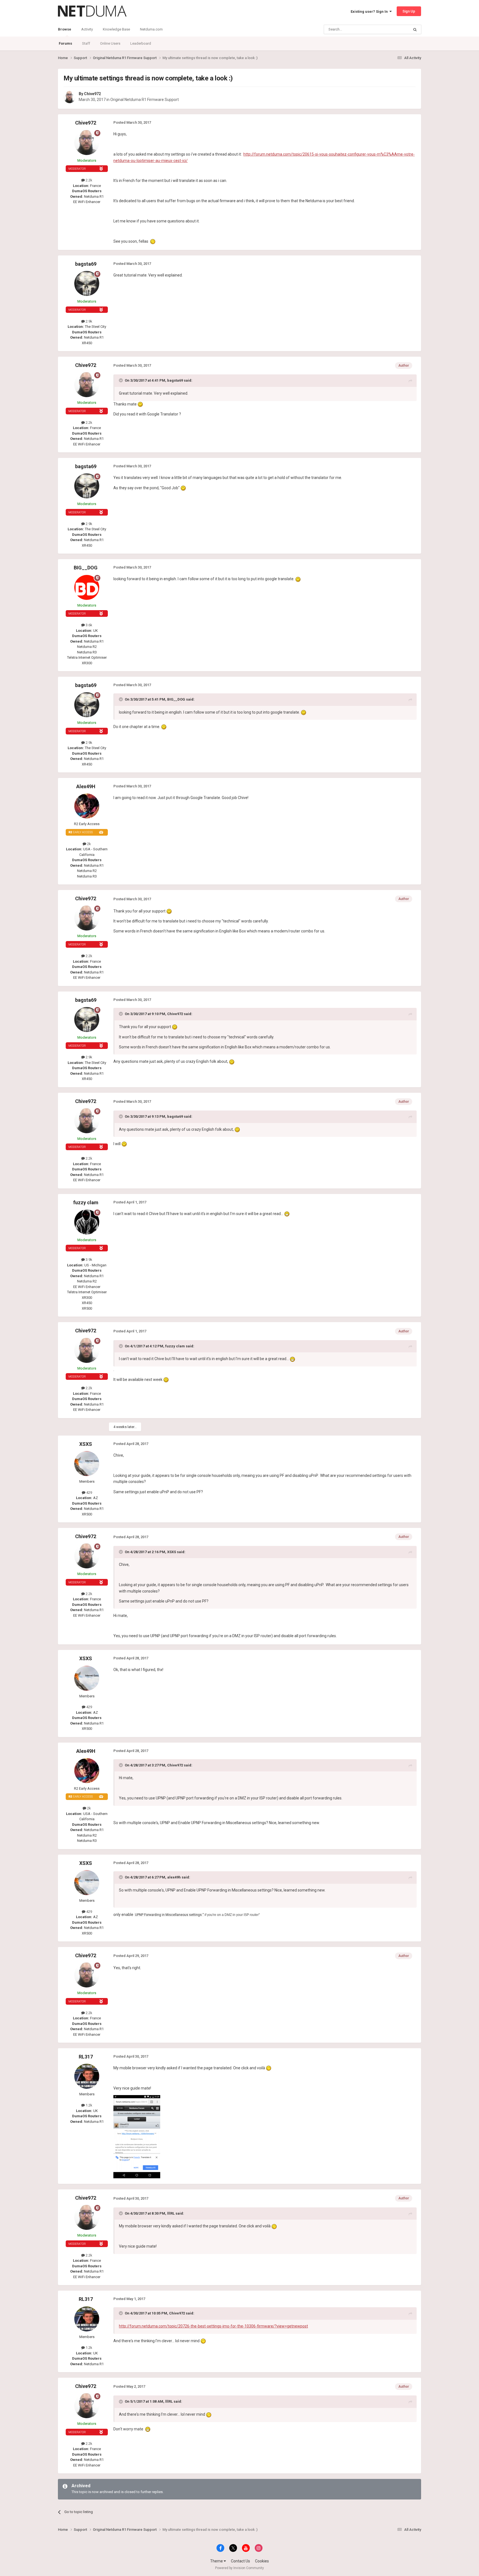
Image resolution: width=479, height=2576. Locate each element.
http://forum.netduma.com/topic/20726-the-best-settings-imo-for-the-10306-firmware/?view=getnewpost (213, 2326)
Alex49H (86, 786)
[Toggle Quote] (121, 380)
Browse (65, 29)
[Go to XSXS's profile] (87, 1464)
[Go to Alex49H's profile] (87, 806)
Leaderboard (141, 43)
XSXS (86, 1444)
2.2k (89, 180)
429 (89, 1493)
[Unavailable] (137, 2136)
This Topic (394, 29)
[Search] (415, 29)
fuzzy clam (86, 1202)
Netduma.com (151, 29)
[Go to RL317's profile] (87, 2076)
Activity (87, 29)
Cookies (262, 2561)
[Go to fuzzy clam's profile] (87, 1222)
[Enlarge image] (153, 241)
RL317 (86, 2057)
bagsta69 (86, 264)
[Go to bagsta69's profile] (87, 283)
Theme (217, 2561)
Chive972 (92, 94)
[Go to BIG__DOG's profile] (87, 587)
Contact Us (240, 2561)
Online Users (110, 43)
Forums (65, 43)
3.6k (89, 625)
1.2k (89, 2105)
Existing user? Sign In (370, 12)
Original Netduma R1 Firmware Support (145, 100)
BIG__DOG (86, 568)
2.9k (89, 321)
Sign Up (409, 11)
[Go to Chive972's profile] (70, 97)
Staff (86, 43)
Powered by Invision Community (239, 2568)
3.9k (89, 1260)
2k (89, 844)
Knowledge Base (116, 29)
